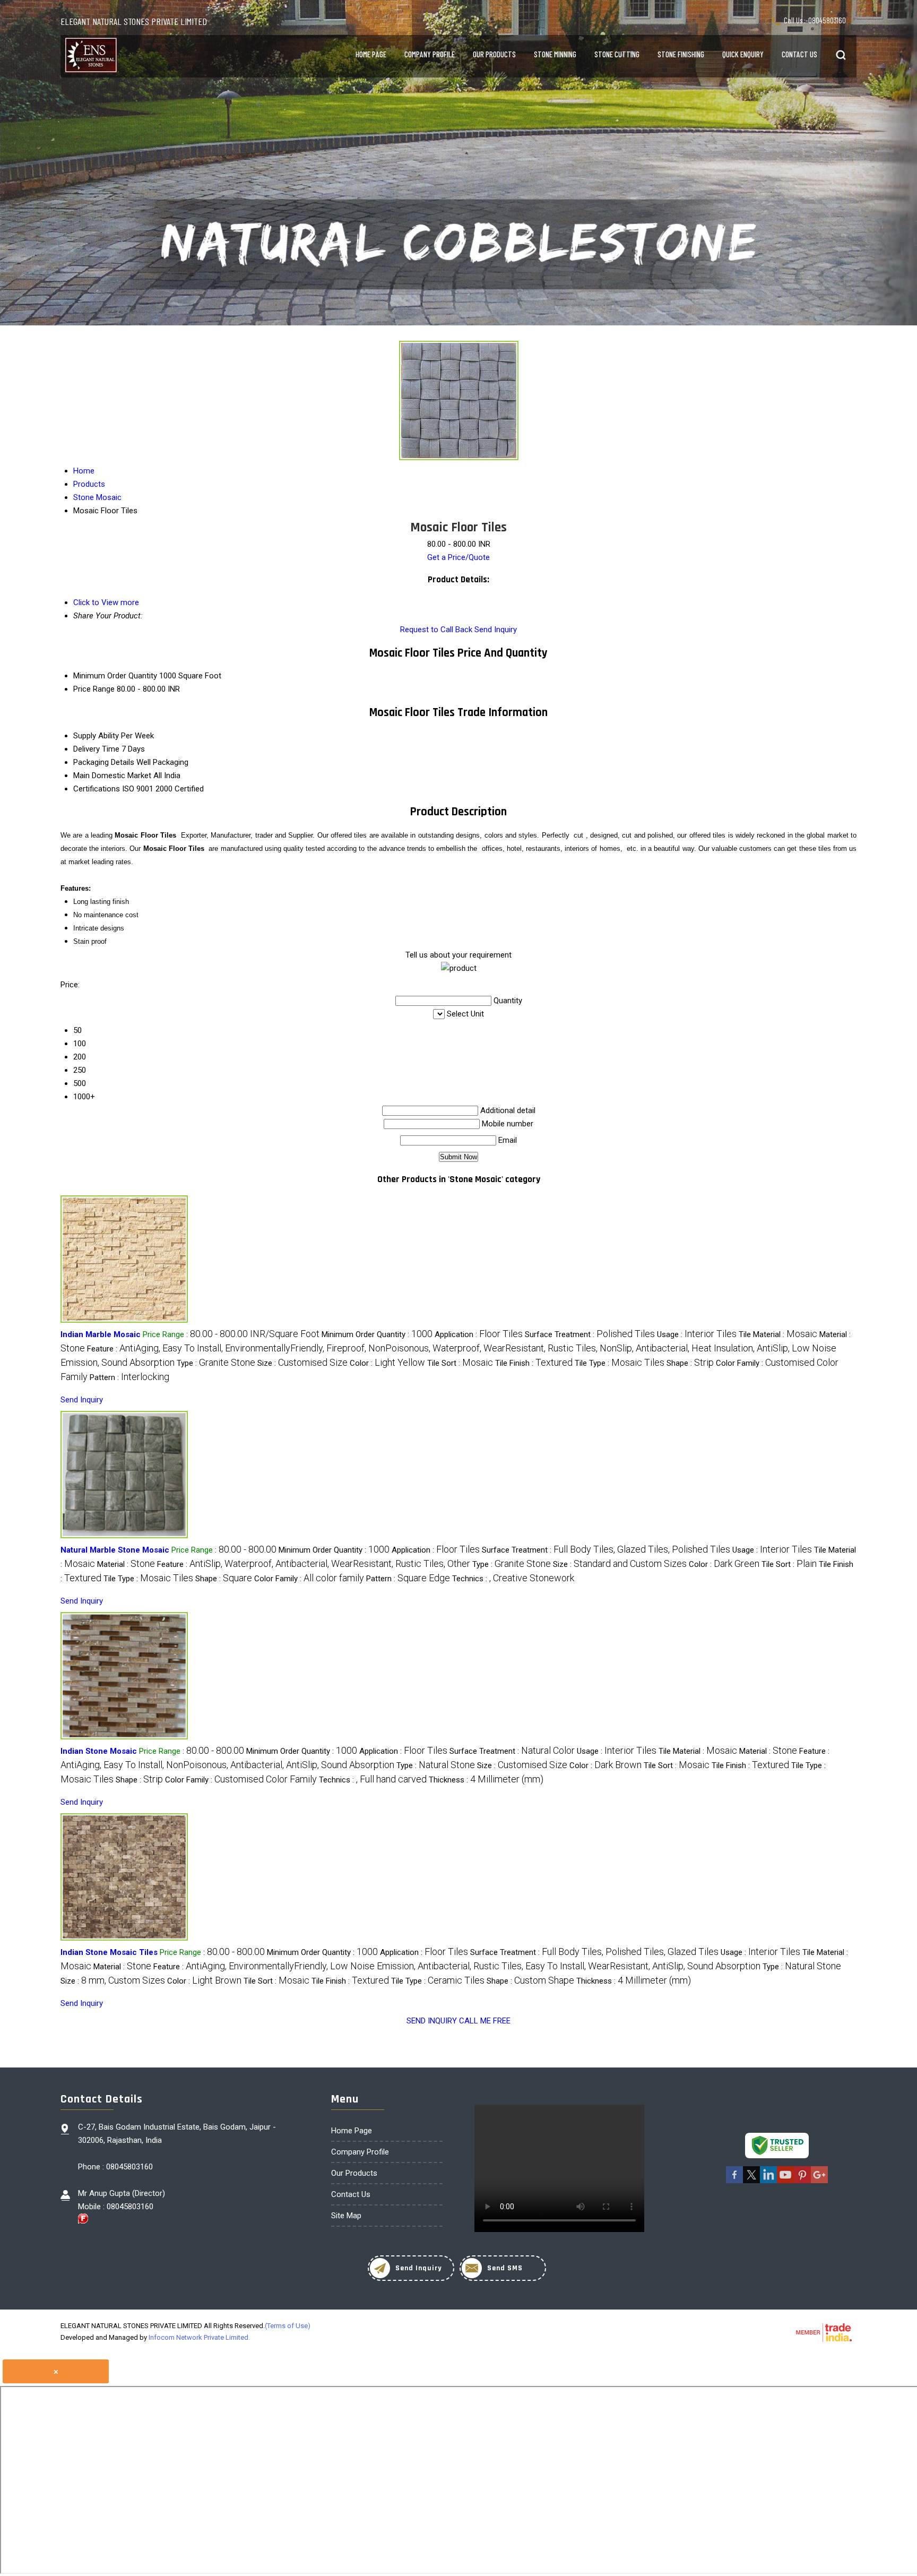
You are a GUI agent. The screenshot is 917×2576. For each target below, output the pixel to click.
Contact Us (799, 54)
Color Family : (309, 1579)
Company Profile (430, 54)
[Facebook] (734, 2181)
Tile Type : (620, 1363)
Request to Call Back (436, 630)
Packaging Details (104, 762)
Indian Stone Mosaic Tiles (109, 1952)
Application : (479, 1334)
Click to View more (106, 602)
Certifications (97, 789)
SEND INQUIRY (432, 2021)
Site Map (346, 2216)
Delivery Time (96, 749)
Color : (387, 1363)
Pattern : (129, 1377)
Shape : (690, 1363)
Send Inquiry (496, 630)
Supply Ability (96, 736)
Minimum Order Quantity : (377, 1334)
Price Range (94, 689)
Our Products (494, 54)
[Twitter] (751, 2181)
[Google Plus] (819, 2181)
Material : (126, 1564)
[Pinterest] (802, 2181)
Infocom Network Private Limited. (199, 2337)
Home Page (371, 54)
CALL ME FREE (485, 2021)
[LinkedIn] (768, 2181)
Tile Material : (778, 1334)
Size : (302, 1363)
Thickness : (486, 1780)
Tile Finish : (534, 1363)
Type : (216, 1363)
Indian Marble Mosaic (101, 1334)
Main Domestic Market (112, 776)
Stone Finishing (681, 54)
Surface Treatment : (590, 1334)
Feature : (314, 1564)
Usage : (697, 1334)
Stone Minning (555, 54)
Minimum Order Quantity (115, 676)
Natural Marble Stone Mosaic (115, 1550)
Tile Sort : (460, 1363)
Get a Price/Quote (458, 557)
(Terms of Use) (288, 2326)
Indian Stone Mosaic (99, 1751)
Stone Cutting (617, 54)
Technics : (513, 1579)
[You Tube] (785, 2181)
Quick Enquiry (743, 54)
